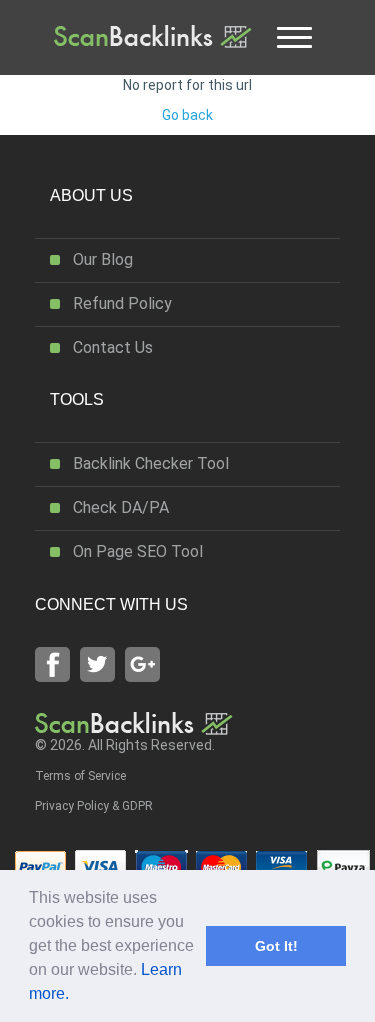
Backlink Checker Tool (151, 463)
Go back (187, 115)
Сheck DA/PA (121, 507)
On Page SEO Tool (138, 551)
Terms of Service (80, 776)
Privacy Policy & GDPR (94, 806)
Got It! (276, 946)
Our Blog (103, 259)
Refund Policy (122, 303)
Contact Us (113, 347)
